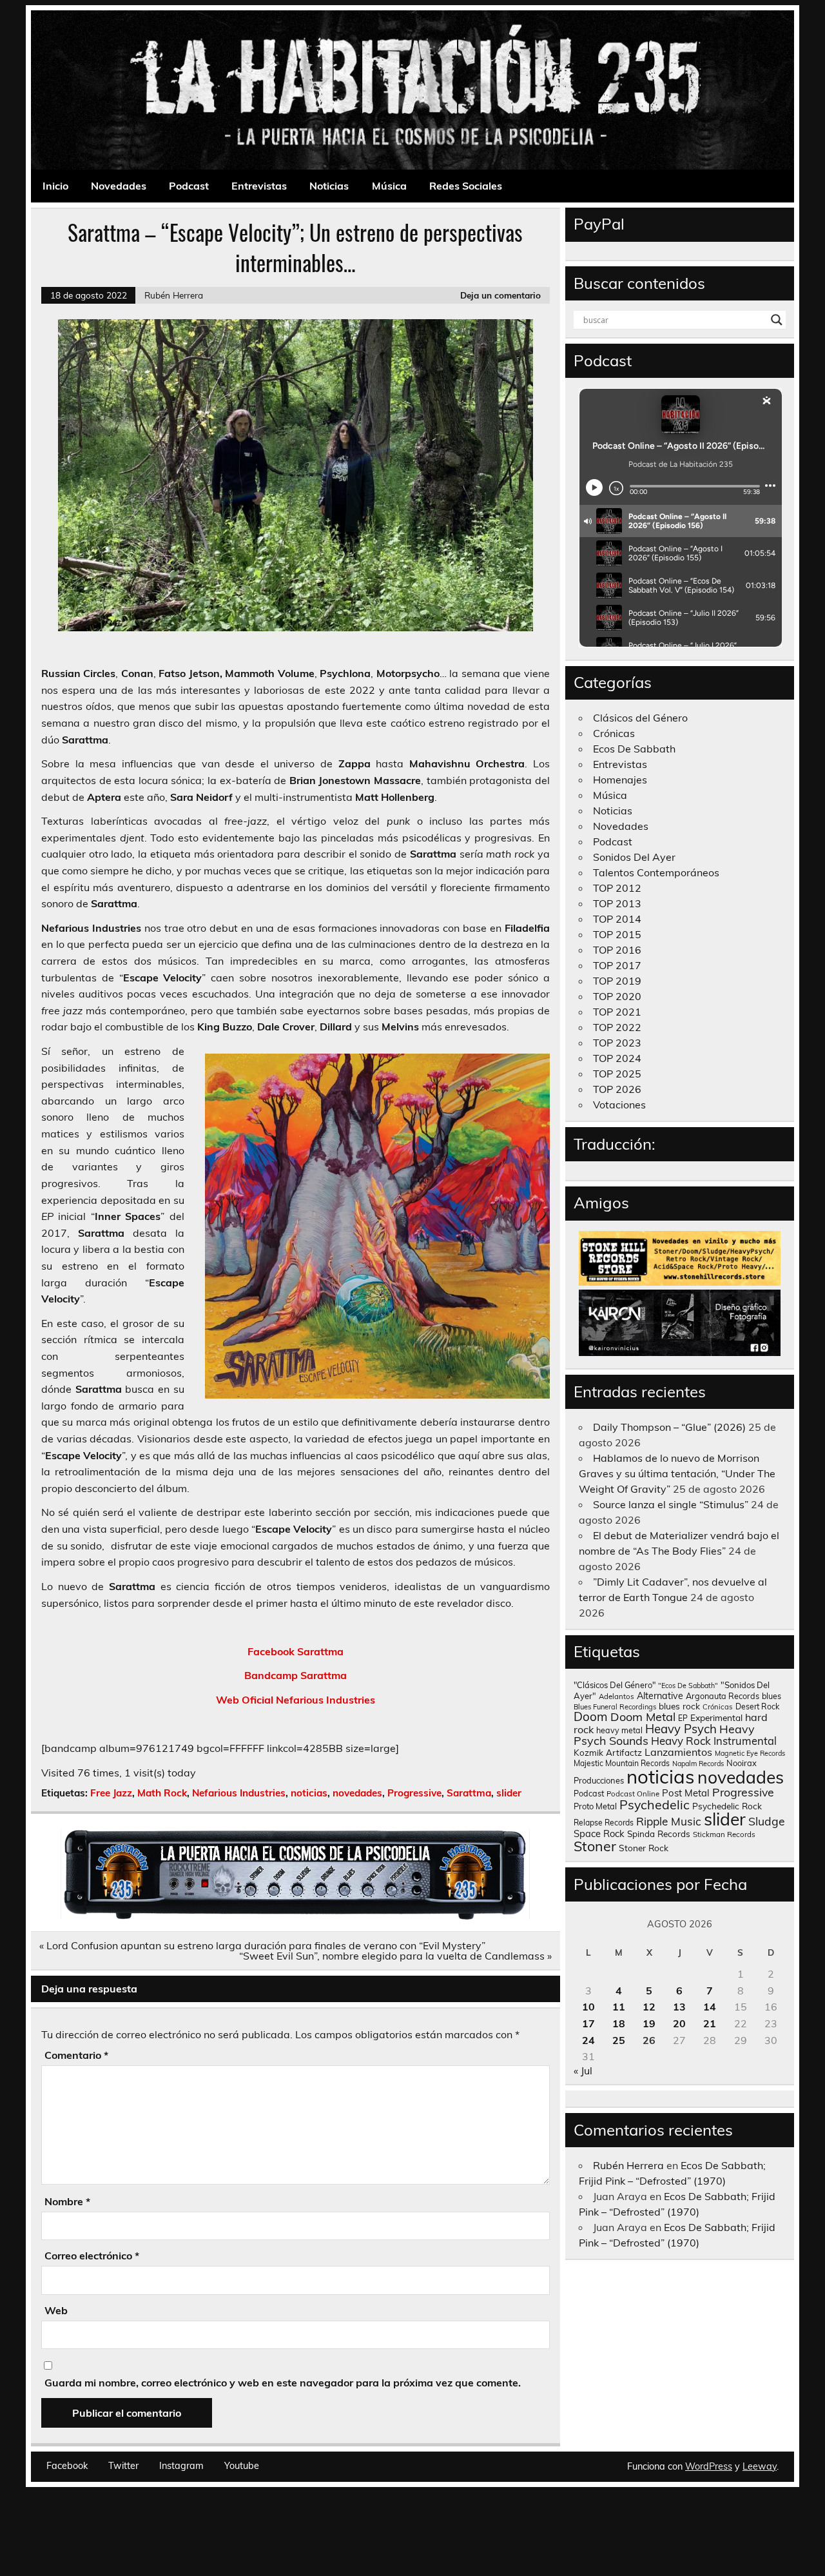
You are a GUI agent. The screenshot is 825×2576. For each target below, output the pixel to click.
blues (772, 1696)
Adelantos (616, 1696)
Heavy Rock (681, 1741)
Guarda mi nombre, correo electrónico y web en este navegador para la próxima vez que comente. (283, 2383)
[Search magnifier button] (777, 320)
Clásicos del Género (640, 718)
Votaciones (619, 1105)
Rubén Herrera (174, 295)
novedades (357, 1793)
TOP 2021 (617, 1012)
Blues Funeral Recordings (615, 1707)
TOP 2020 (617, 996)
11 (619, 2007)
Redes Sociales (466, 186)
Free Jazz (111, 1793)
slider (509, 1793)
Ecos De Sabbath (634, 749)
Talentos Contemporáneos (656, 872)
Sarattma (469, 1793)
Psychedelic (655, 1804)
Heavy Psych (681, 1729)
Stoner (595, 1846)
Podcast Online (633, 1794)
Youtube (242, 2466)
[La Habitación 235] (295, 1916)
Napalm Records (698, 1764)
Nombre (67, 2201)
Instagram (181, 2466)
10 (588, 2007)
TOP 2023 (617, 1043)
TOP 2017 (617, 965)
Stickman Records (724, 1834)
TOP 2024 (617, 1058)
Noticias (329, 186)
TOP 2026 (617, 1089)
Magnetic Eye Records (750, 1753)
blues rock (679, 1706)
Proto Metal (595, 1806)
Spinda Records (659, 1834)
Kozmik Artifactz (608, 1752)
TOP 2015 (617, 934)
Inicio (55, 186)
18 (619, 2023)
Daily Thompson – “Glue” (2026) (669, 1427)
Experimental (716, 1717)
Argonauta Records (723, 1696)
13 (679, 2007)
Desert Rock (757, 1706)
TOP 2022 (617, 1027)
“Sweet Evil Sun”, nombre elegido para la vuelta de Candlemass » (395, 1956)
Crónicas (614, 733)
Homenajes (620, 780)
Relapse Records (604, 1823)
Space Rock (599, 1834)
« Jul (583, 2070)
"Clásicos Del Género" (615, 1685)
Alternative (660, 1696)
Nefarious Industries (239, 1793)
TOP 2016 (617, 950)
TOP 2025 (617, 1074)
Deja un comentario (500, 295)
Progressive (414, 1793)
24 (588, 2040)
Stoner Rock (644, 1848)
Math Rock (162, 1793)
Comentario (76, 2055)
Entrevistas (259, 186)
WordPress (709, 2466)
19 (649, 2023)
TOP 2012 (617, 888)
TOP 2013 (617, 903)
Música (389, 186)
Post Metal (686, 1793)
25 (619, 2040)
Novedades (119, 186)
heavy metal (619, 1730)
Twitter (123, 2466)
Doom (591, 1716)
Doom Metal (643, 1717)
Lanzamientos (678, 1752)
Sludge (767, 1821)
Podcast (189, 186)
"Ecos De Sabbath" (688, 1686)
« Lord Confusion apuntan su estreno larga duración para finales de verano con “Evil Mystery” (262, 1945)
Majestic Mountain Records (622, 1763)
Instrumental (745, 1741)
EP (683, 1718)
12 (649, 2007)
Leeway (760, 2466)
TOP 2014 (617, 919)
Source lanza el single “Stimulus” (671, 1504)
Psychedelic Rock (727, 1806)
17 (588, 2023)
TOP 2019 (617, 981)
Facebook (67, 2466)
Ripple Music (669, 1821)
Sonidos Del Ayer (634, 857)
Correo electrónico (92, 2256)
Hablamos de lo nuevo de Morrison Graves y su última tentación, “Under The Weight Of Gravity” (677, 1473)
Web (56, 2310)
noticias (309, 1793)
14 (710, 2007)
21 (710, 2023)
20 (679, 2023)
